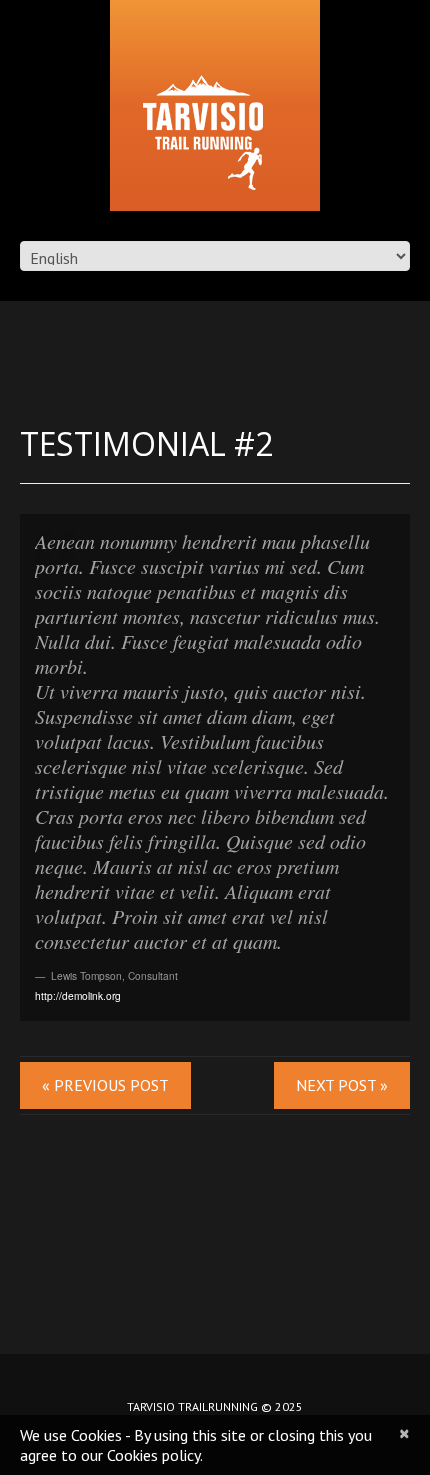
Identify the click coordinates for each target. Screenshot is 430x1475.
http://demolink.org (78, 995)
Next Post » (342, 1085)
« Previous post (105, 1085)
